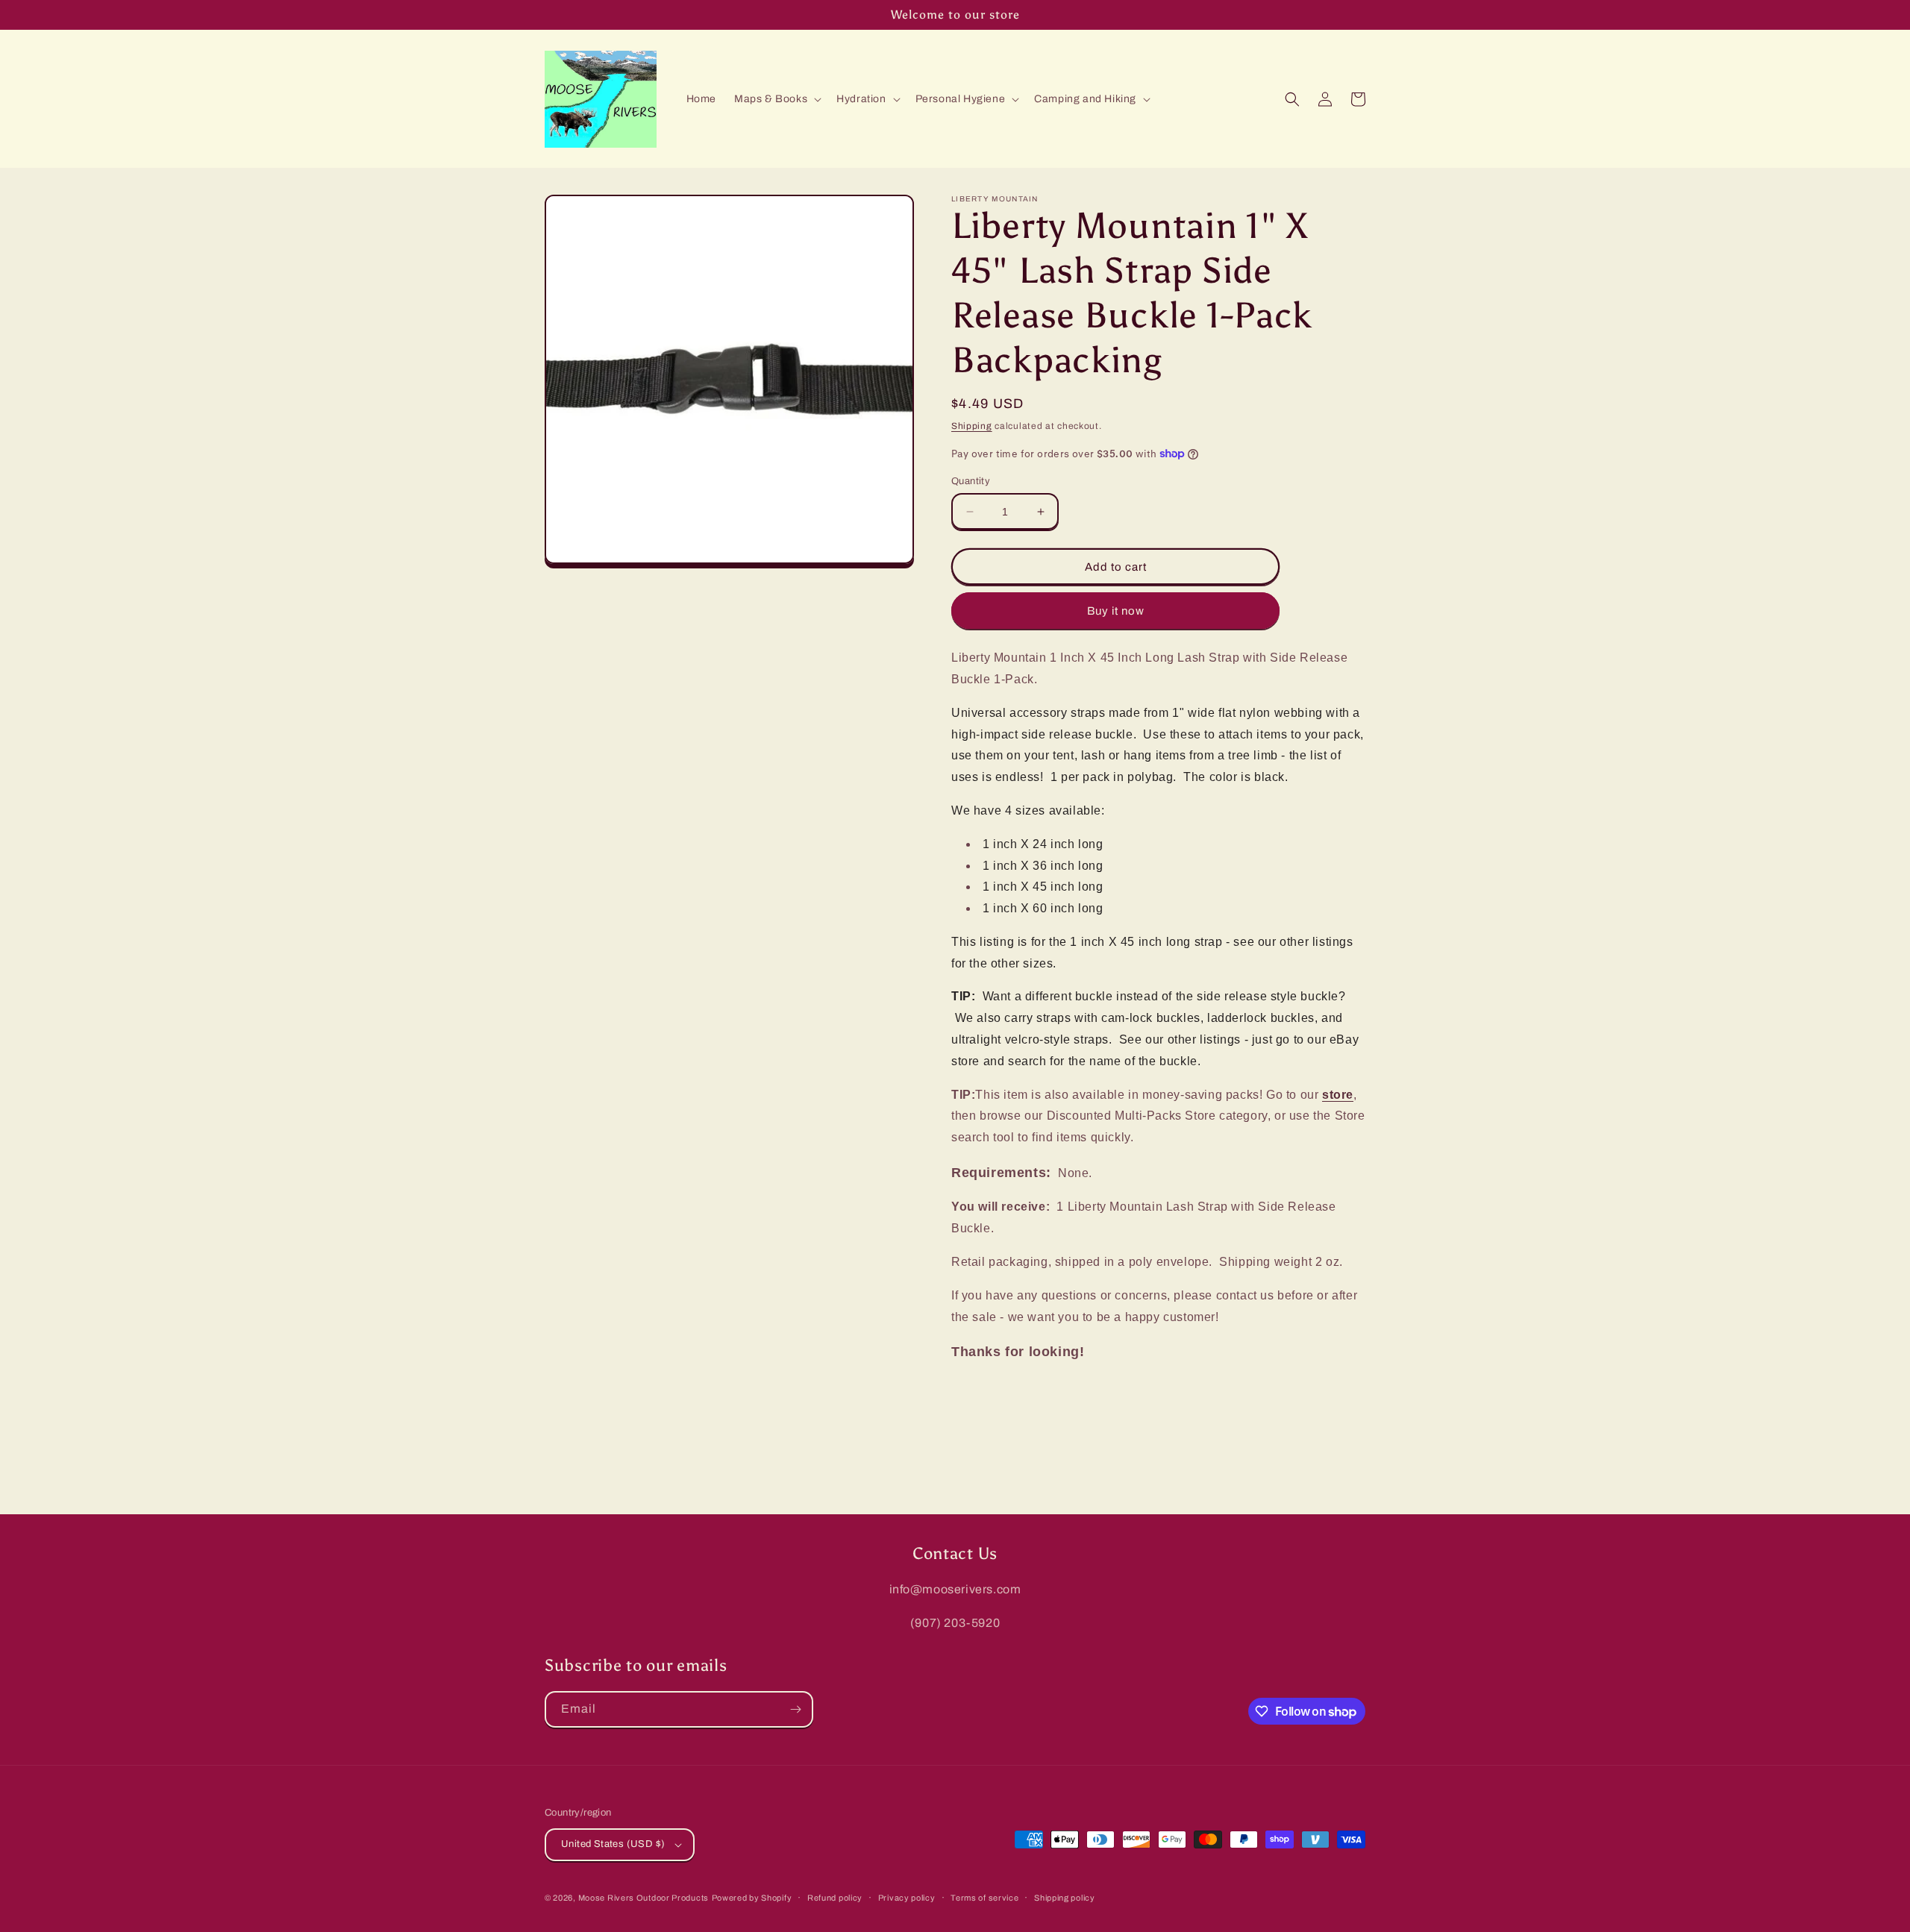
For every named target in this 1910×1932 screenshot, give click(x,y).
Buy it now (1116, 611)
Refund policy (835, 1898)
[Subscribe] (795, 1709)
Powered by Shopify (752, 1898)
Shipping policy (1065, 1898)
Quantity (971, 481)
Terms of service (984, 1898)
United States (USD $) (613, 1844)
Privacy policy (907, 1898)
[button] (776, 99)
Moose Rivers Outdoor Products (644, 1898)
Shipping (972, 426)
